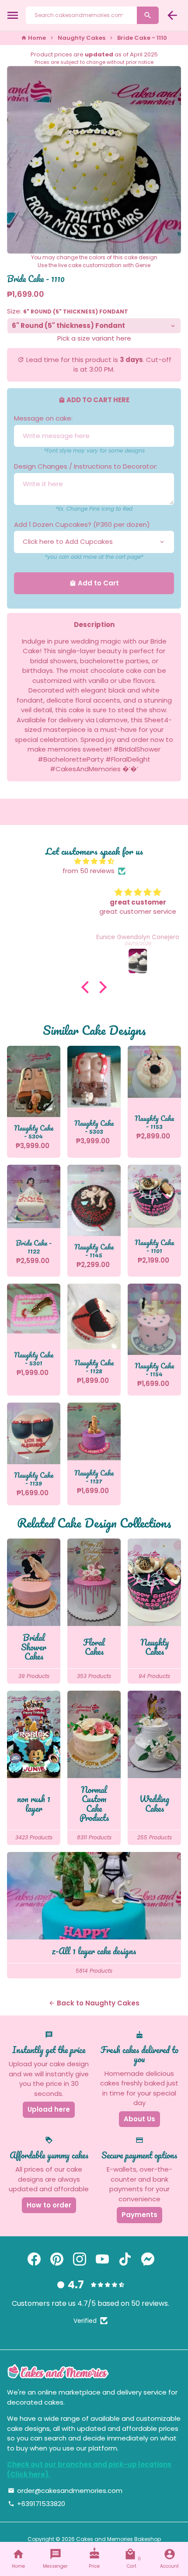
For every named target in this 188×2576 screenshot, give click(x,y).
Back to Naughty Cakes (94, 2003)
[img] (94, 862)
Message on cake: (43, 418)
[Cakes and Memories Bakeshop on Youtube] (102, 2259)
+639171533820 (37, 2504)
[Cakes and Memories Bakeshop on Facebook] (34, 2259)
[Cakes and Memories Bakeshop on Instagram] (80, 2259)
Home (33, 38)
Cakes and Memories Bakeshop (118, 2539)
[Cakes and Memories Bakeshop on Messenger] (148, 2259)
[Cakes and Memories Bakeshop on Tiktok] (125, 2259)
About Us (139, 2119)
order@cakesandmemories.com (65, 2491)
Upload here (49, 2109)
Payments (139, 2215)
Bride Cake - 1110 (142, 38)
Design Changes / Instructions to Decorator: (86, 466)
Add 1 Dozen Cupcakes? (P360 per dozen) (82, 524)
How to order (49, 2205)
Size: (68, 311)
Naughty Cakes (82, 38)
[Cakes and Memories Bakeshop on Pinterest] (57, 2259)
